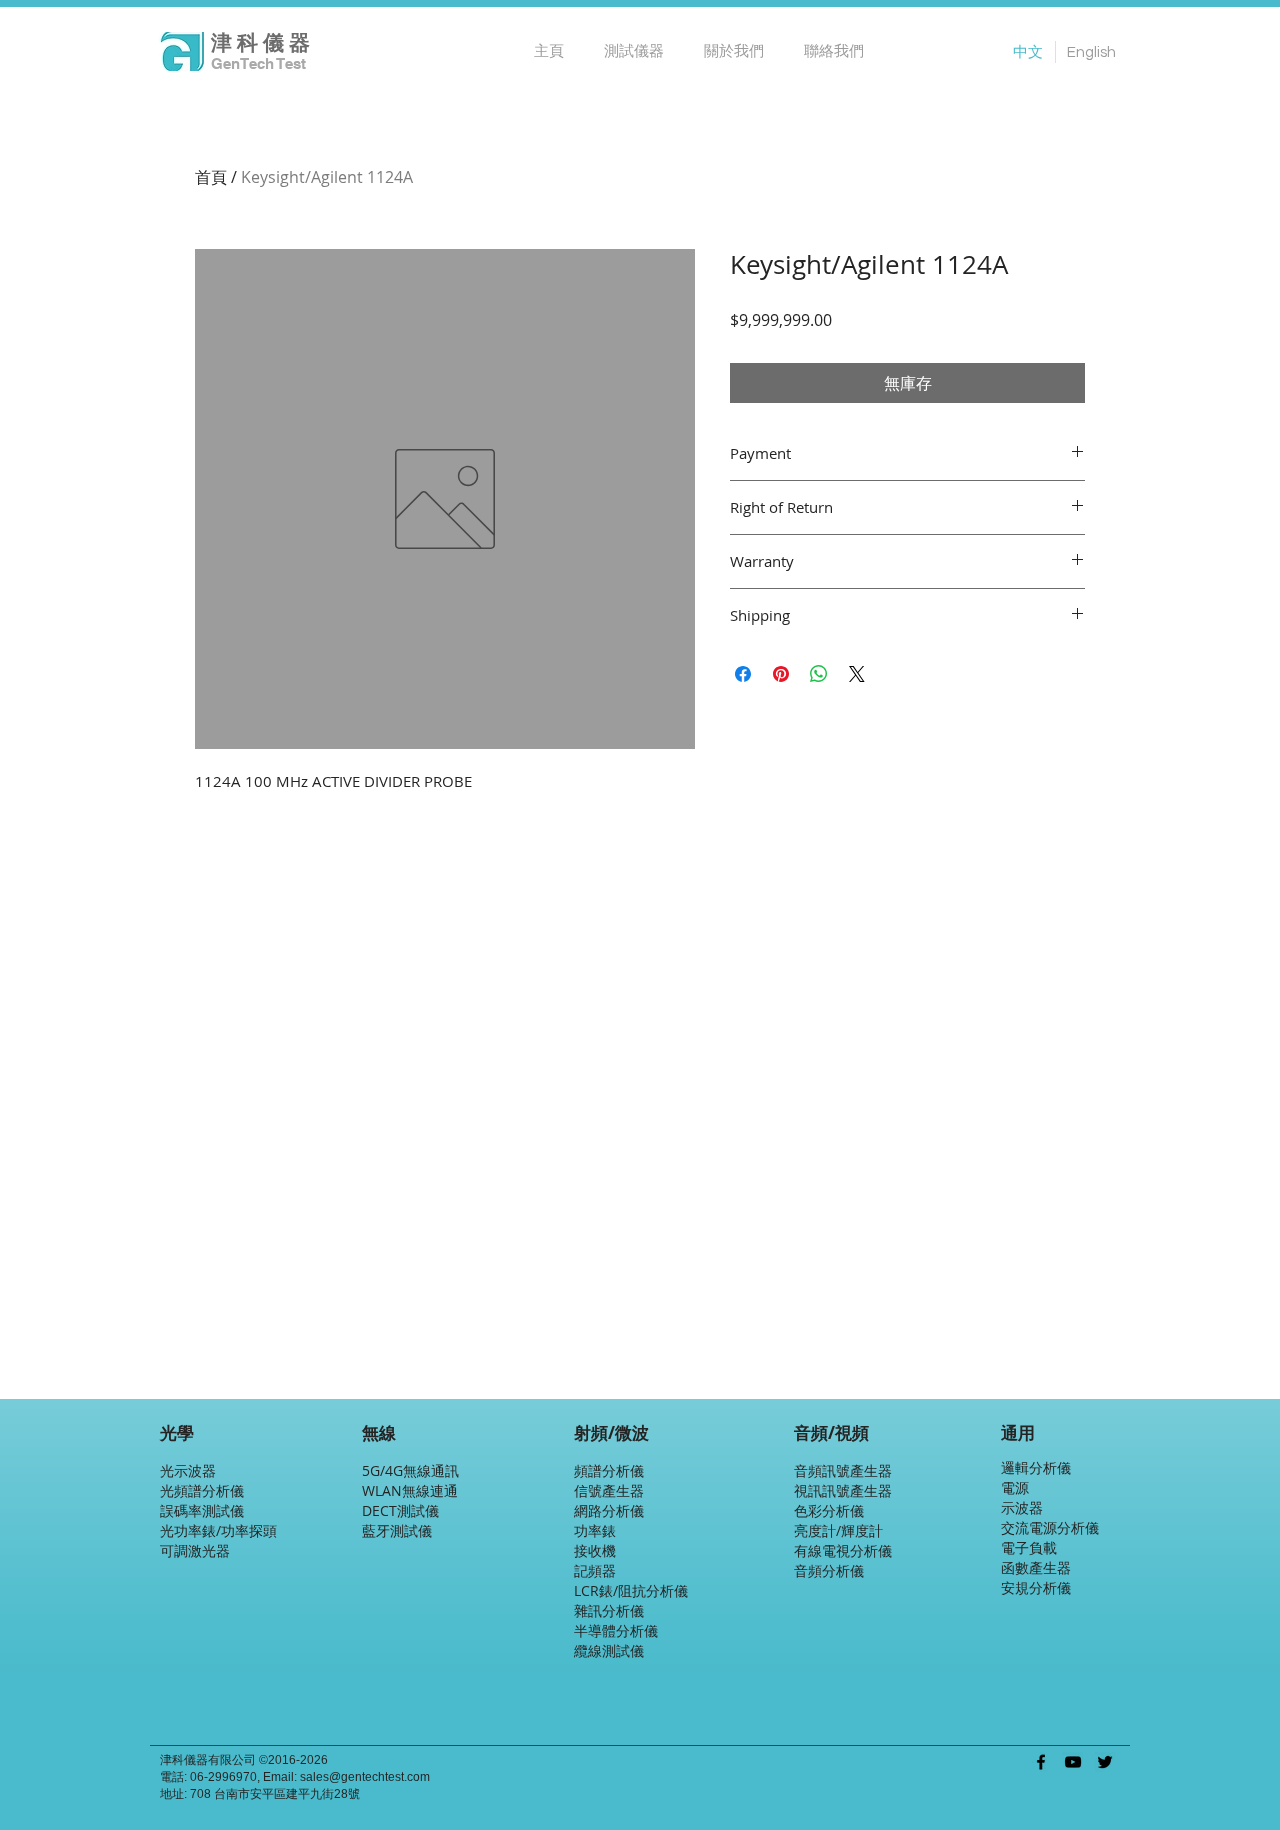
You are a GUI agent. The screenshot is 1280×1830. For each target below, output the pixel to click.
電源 (1015, 1487)
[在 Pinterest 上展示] (781, 674)
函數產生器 (1036, 1567)
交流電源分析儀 (1050, 1527)
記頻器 (595, 1570)
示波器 (1022, 1507)
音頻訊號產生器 (843, 1470)
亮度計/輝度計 (838, 1530)
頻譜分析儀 (609, 1470)
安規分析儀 (1036, 1587)
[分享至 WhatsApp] (819, 674)
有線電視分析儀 (843, 1550)
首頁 (211, 177)
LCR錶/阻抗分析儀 (631, 1590)
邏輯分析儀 (1036, 1467)
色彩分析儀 (829, 1510)
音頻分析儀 (829, 1570)
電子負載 (1029, 1547)
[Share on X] (857, 674)
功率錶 (595, 1530)
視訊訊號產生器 (843, 1490)
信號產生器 (609, 1490)
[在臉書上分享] (743, 674)
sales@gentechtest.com (365, 1777)
